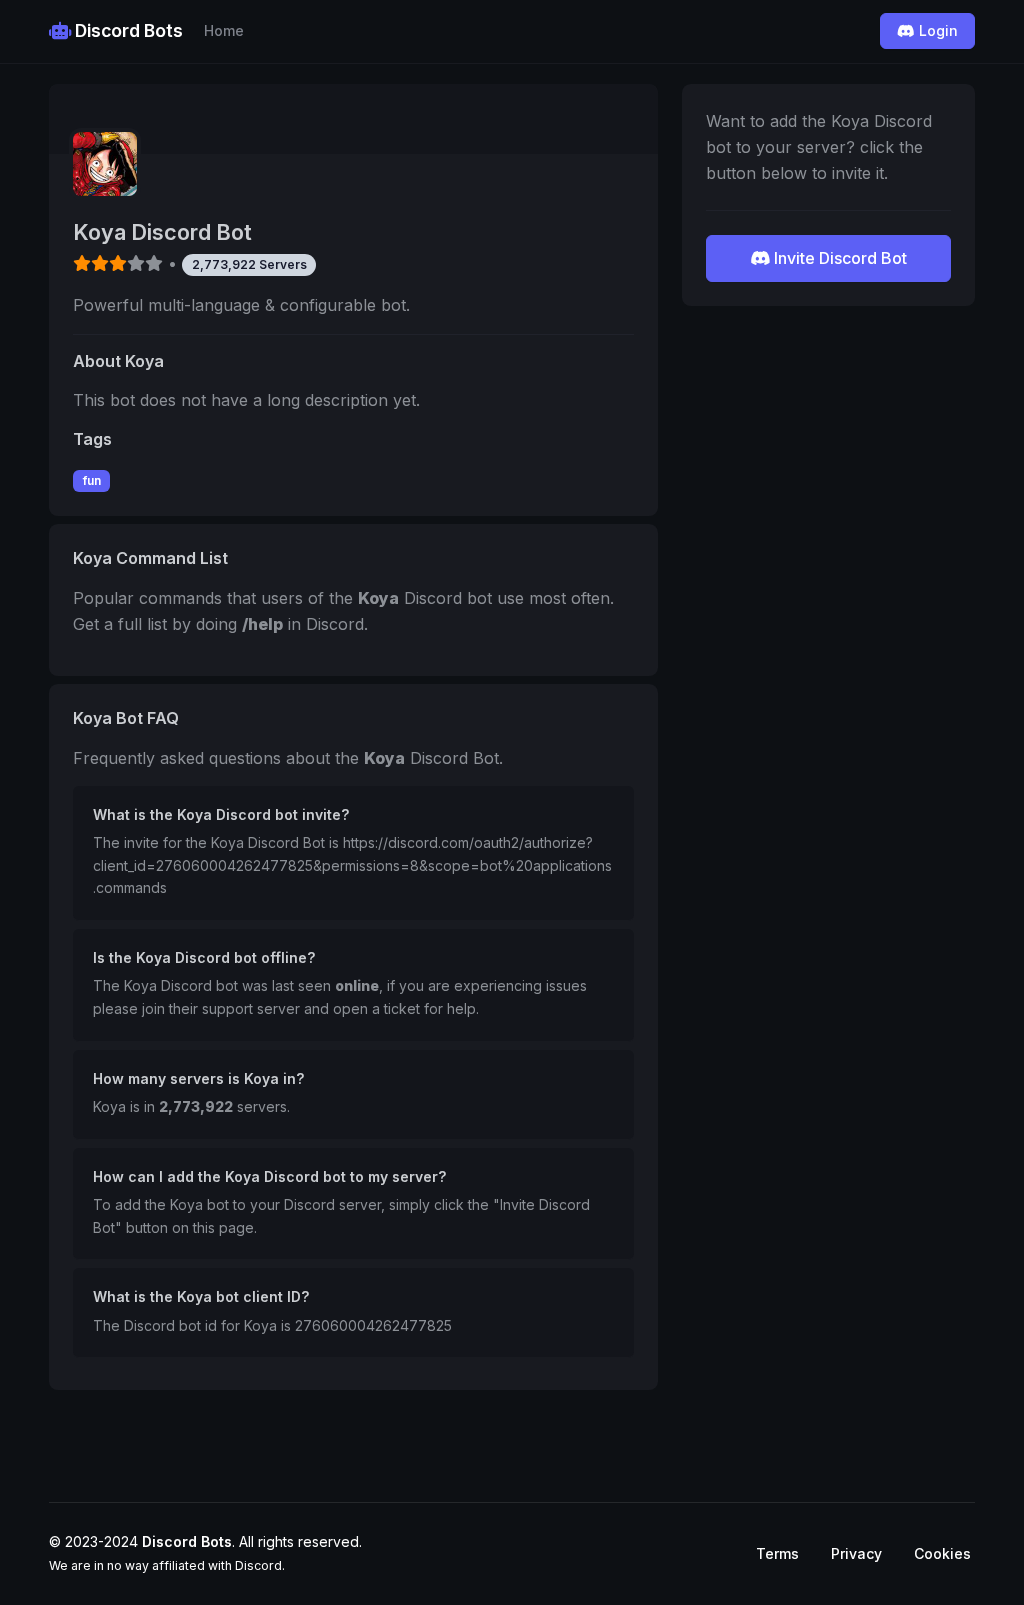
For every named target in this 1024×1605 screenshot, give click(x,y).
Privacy (856, 1553)
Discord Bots (127, 30)
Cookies (942, 1553)
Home (224, 30)
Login (936, 30)
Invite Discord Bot (838, 258)
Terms (777, 1553)
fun (92, 480)
